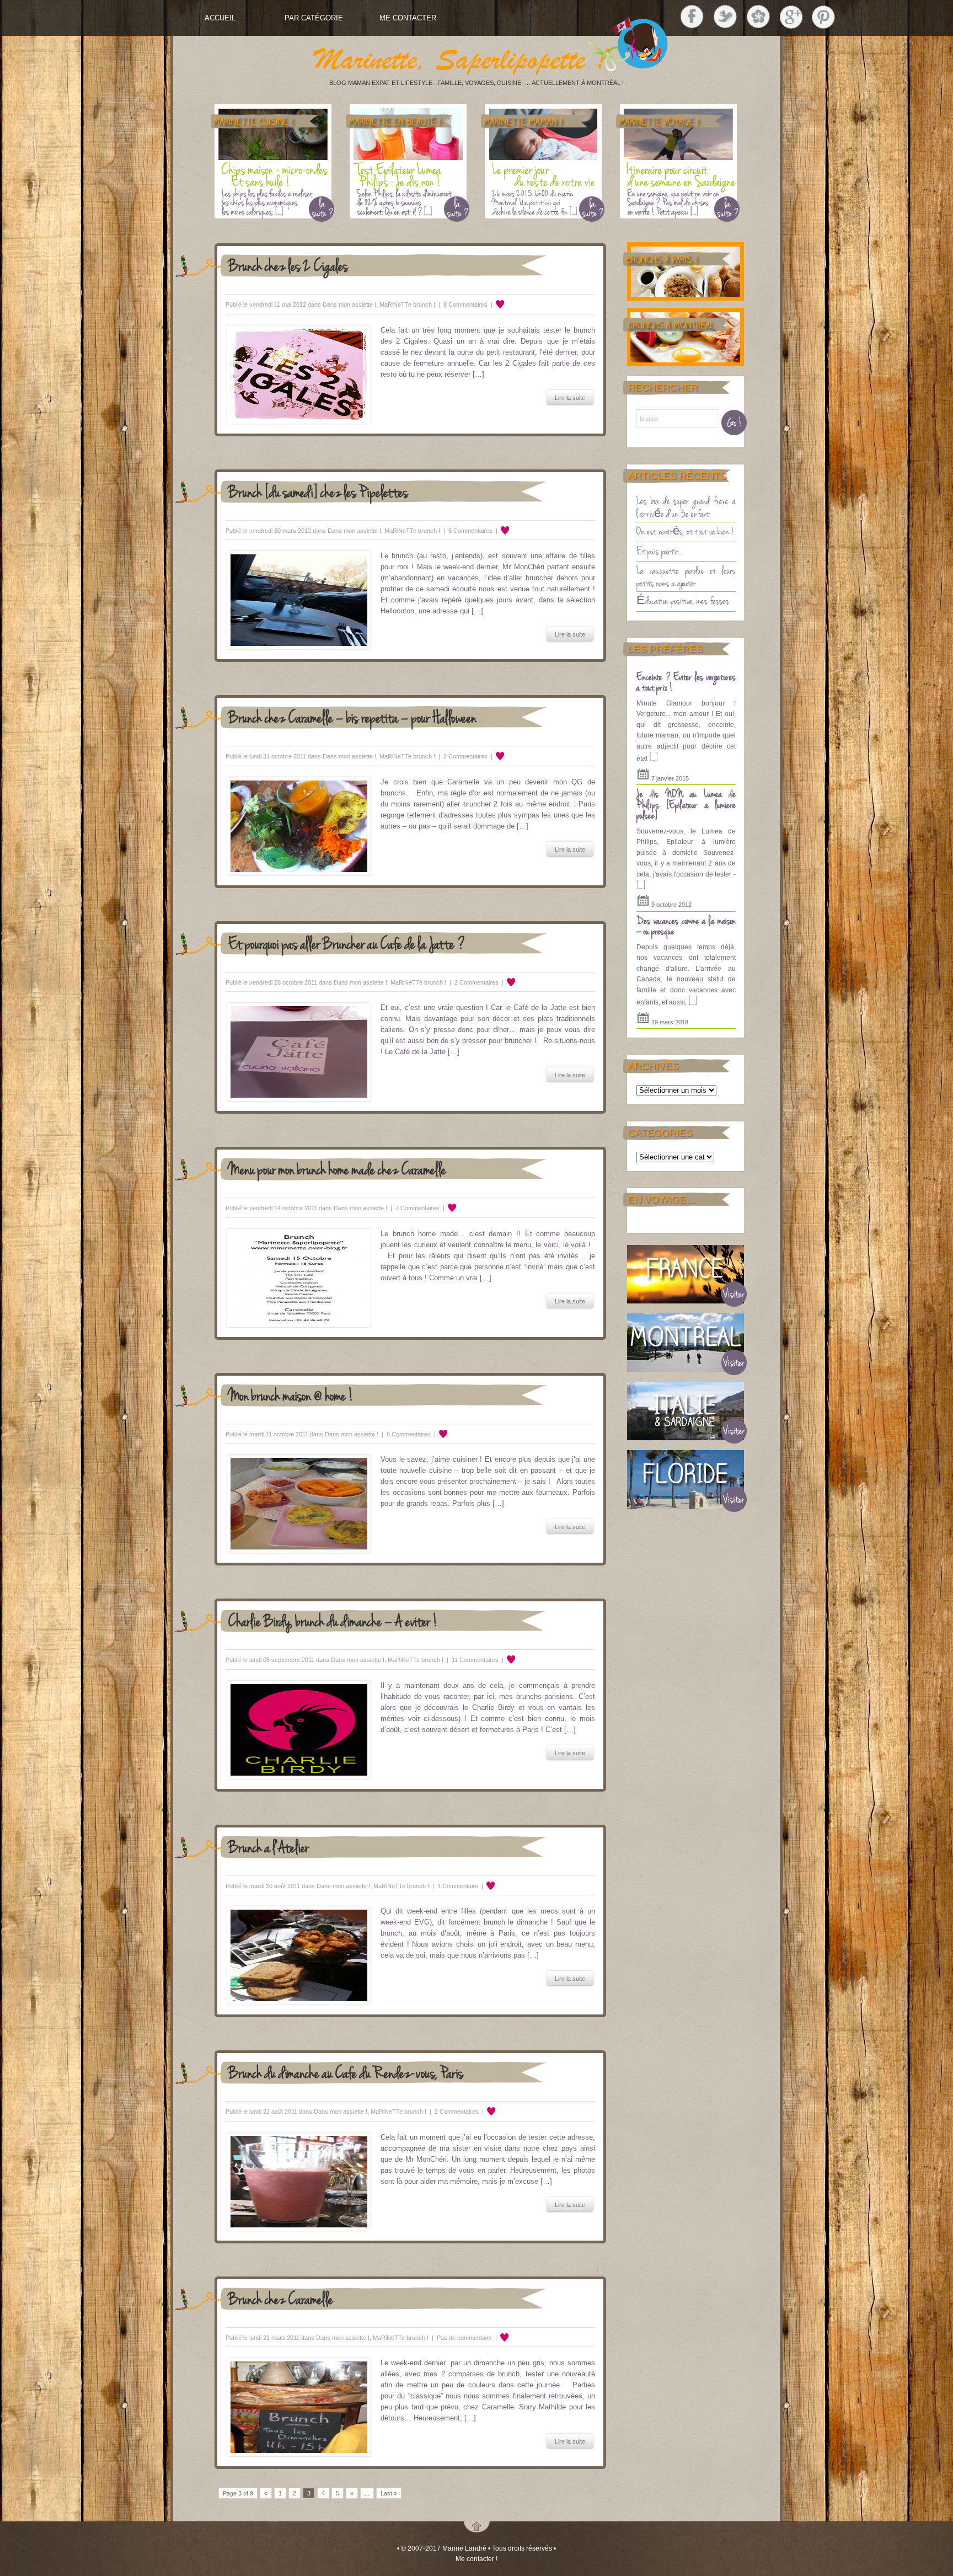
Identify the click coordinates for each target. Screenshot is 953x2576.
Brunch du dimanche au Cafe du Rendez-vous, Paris (346, 2072)
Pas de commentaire (464, 2338)
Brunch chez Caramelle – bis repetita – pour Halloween (352, 717)
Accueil (220, 18)
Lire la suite (570, 398)
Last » (389, 2493)
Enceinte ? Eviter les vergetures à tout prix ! (686, 682)
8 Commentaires (465, 304)
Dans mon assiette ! (349, 304)
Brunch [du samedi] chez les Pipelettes (318, 491)
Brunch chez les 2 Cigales (288, 265)
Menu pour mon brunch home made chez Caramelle (337, 1169)
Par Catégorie (314, 18)
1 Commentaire (458, 1886)
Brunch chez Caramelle (281, 2298)
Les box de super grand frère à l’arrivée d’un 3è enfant (686, 507)
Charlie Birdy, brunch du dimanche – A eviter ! (333, 1620)
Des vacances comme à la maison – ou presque (686, 926)
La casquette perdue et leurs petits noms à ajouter (686, 576)
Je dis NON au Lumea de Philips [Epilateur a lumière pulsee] (686, 804)
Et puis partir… (659, 551)
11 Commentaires (475, 1660)
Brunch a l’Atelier (269, 1847)
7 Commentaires (417, 1208)
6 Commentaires (470, 531)
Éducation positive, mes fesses (683, 600)
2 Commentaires (465, 756)
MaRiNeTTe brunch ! (407, 304)
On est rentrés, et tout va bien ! (686, 531)
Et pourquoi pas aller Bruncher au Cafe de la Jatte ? (347, 943)
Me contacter (408, 18)
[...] (654, 757)
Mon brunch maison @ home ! (291, 1395)
